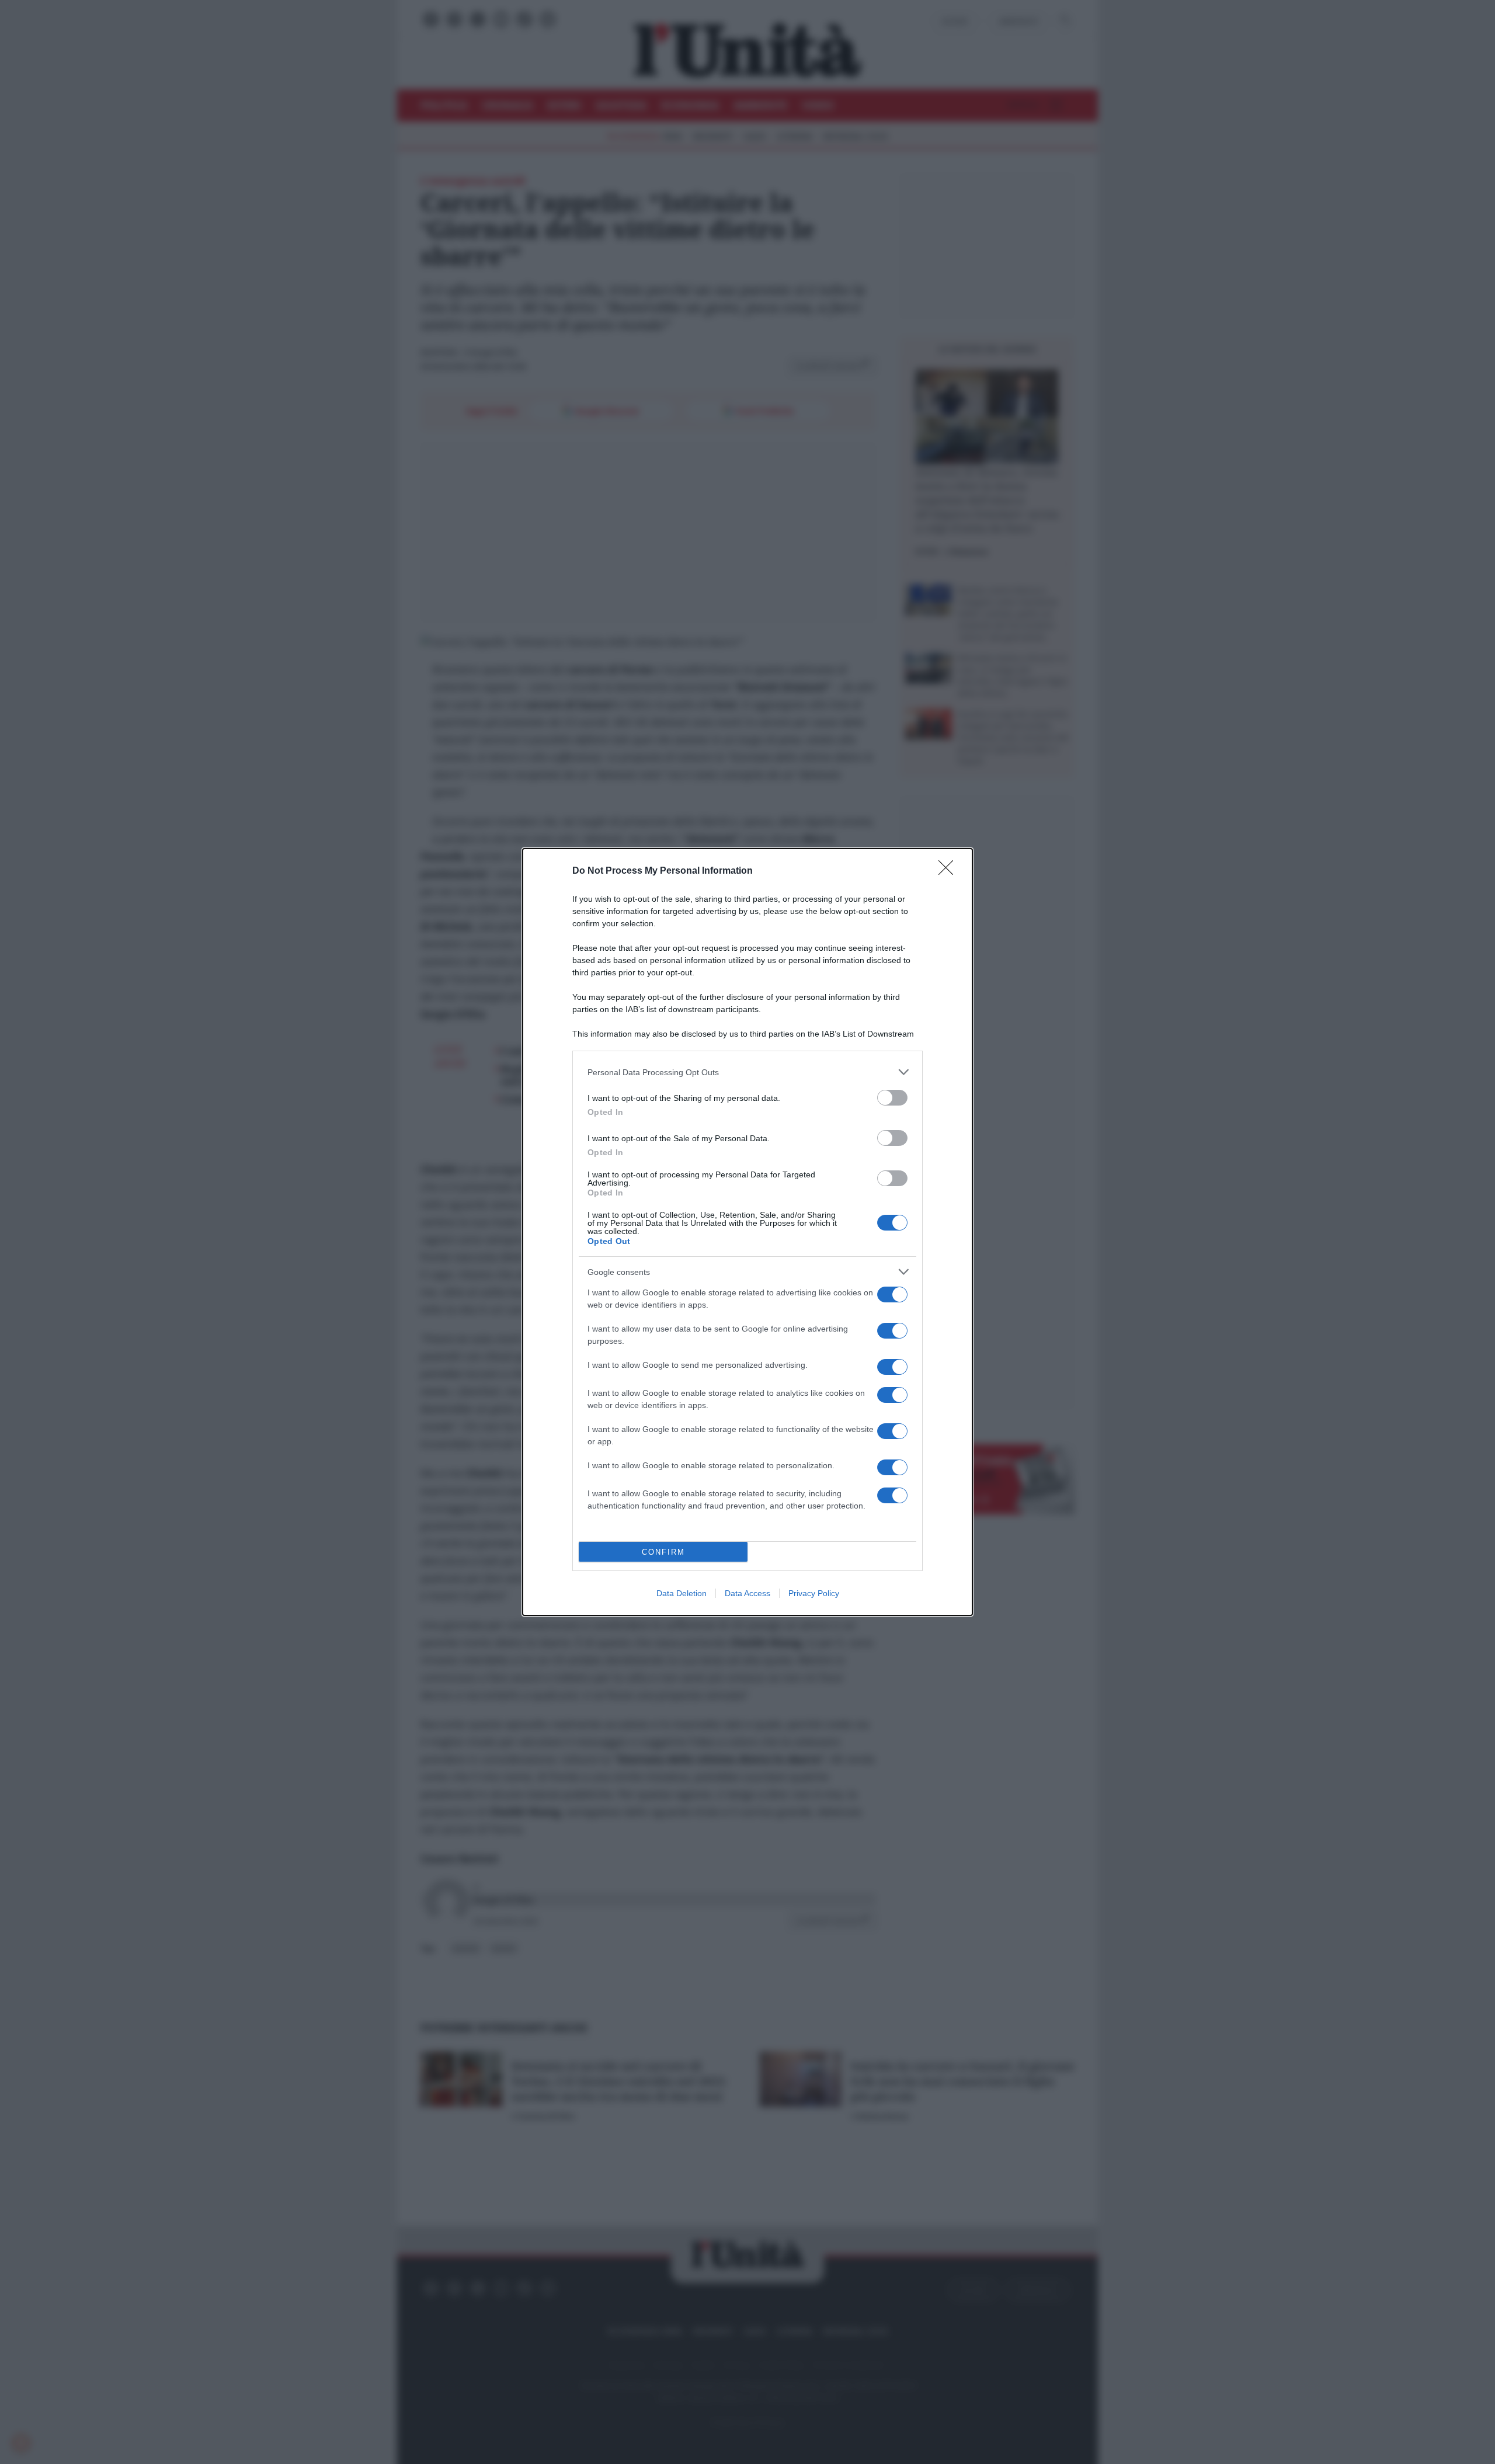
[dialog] (747, 1232)
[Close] (950, 871)
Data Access (747, 1593)
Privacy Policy (814, 1593)
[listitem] (747, 1072)
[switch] (892, 1098)
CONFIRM (663, 1552)
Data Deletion (682, 1593)
